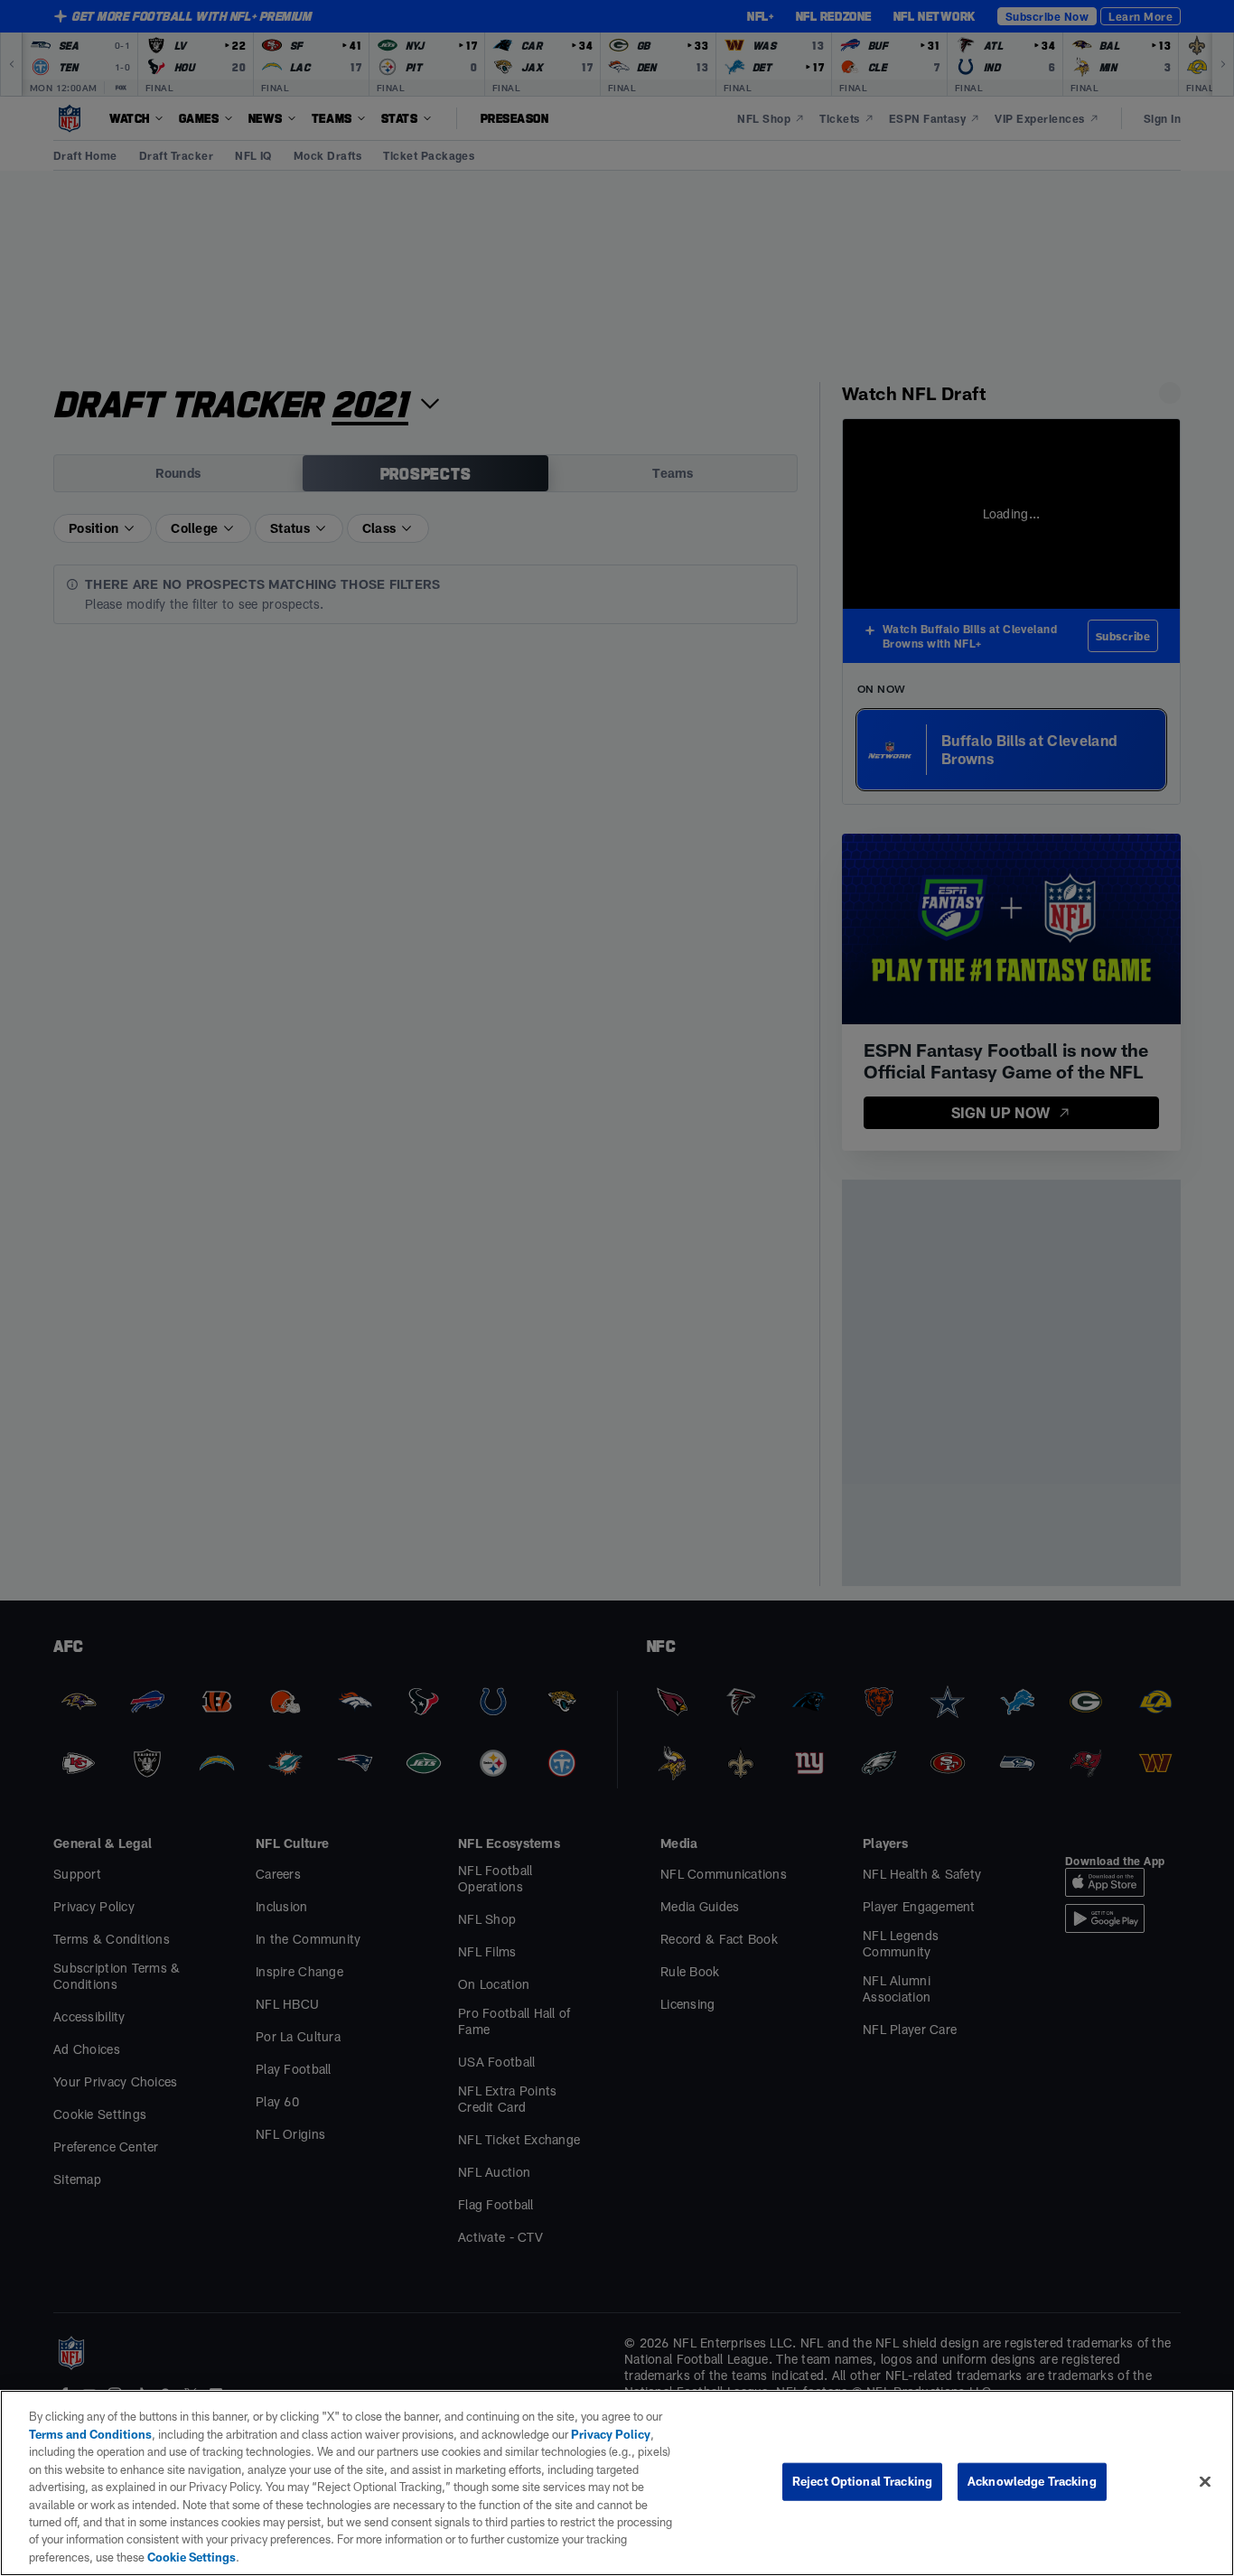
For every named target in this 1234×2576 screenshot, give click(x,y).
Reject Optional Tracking (862, 2481)
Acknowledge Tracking (1032, 2481)
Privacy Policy (611, 2434)
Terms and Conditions (90, 2434)
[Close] (1205, 2482)
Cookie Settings (192, 2557)
